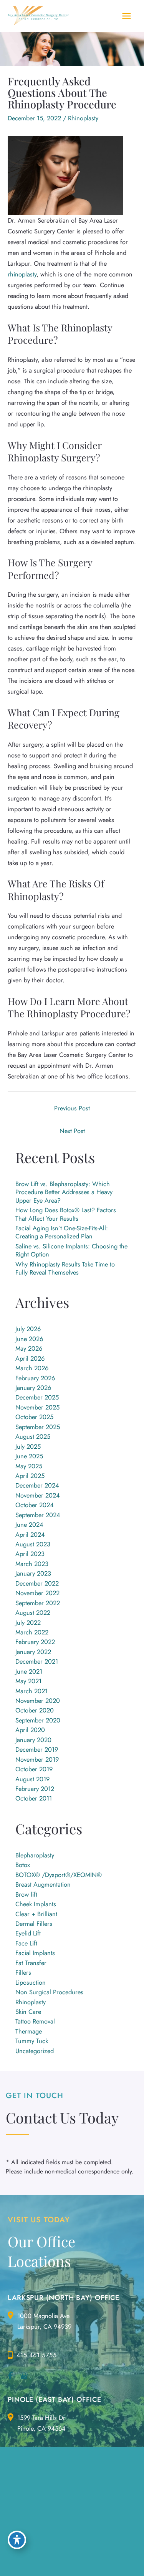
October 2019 (34, 1769)
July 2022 (28, 1622)
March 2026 (32, 1368)
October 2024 (35, 1505)
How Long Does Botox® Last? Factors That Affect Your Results (66, 1214)
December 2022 (37, 1583)
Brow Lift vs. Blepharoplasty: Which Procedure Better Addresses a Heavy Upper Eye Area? (64, 1192)
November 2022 (37, 1593)
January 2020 (33, 1740)
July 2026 (28, 1329)
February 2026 (35, 1378)
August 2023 (33, 1544)
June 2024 (29, 1524)
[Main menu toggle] (126, 16)
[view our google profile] (24, 2376)
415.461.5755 (37, 2355)
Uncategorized (35, 2051)
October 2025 (34, 1417)
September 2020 (38, 1720)
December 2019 (37, 1749)
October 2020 (35, 1710)
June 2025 (29, 1456)
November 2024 (38, 1495)
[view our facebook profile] (10, 2376)
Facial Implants (35, 1953)
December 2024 (37, 1485)
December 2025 (37, 1397)
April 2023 (30, 1554)
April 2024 (30, 1534)
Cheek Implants (36, 1904)
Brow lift (26, 1894)
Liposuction (31, 1982)
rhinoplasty (22, 274)
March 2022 (32, 1632)
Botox (23, 1865)
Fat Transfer (31, 1963)
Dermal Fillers (34, 1924)
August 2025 (33, 1436)
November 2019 (37, 1759)
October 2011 (34, 1798)
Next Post (72, 1131)
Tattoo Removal (35, 2021)
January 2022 (33, 1652)
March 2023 (32, 1564)
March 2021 (31, 1691)
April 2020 (30, 1730)
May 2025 (29, 1466)
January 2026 (33, 1388)
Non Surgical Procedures (49, 1992)
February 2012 (35, 1789)
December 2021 (37, 1661)
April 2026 (30, 1358)
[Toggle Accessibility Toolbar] (17, 2540)
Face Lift (26, 1943)
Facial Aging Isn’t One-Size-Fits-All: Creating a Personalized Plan (62, 1232)
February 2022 (35, 1642)
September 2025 (38, 1427)
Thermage (29, 2031)
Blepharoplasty (35, 1855)
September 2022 (38, 1603)
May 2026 (29, 1348)
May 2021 (28, 1681)
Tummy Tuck (32, 2041)
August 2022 (33, 1612)
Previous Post (72, 1108)
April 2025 (30, 1476)
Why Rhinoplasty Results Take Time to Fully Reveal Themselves (65, 1268)
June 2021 (29, 1671)
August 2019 (32, 1779)
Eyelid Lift (28, 1933)
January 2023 (33, 1573)
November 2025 (37, 1407)
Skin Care (28, 2012)
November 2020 (38, 1701)
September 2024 (38, 1515)
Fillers (23, 1972)
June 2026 (29, 1339)
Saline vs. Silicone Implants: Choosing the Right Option (71, 1250)
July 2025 (28, 1446)
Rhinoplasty (83, 118)
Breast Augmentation (43, 1884)
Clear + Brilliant (36, 1914)
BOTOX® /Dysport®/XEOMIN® (59, 1875)
